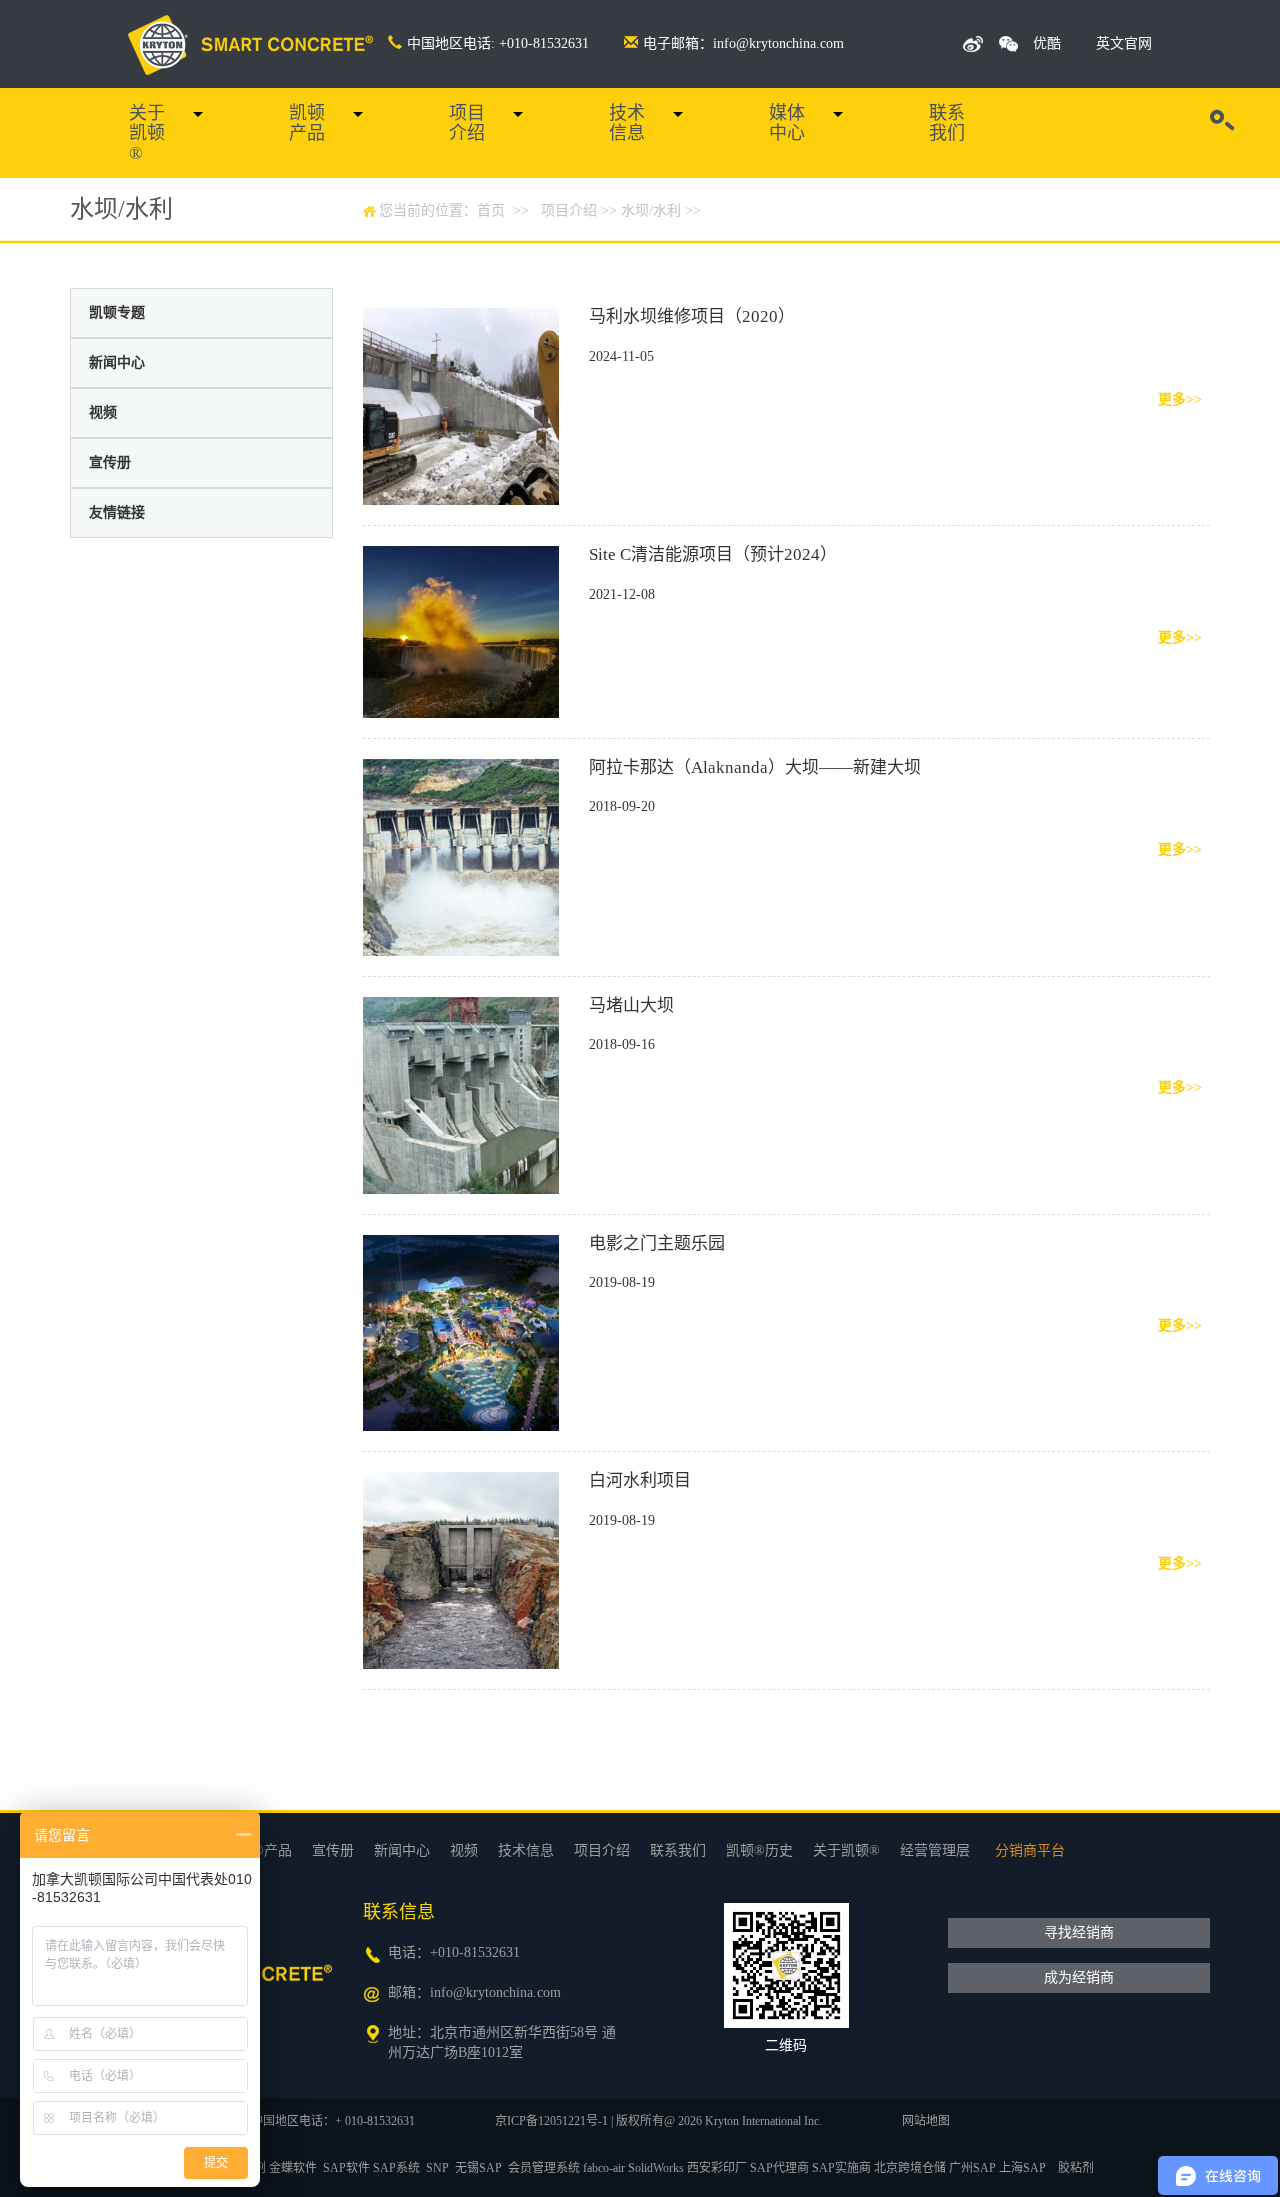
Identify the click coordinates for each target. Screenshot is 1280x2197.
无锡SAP (478, 2168)
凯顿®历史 (759, 1850)
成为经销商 (1079, 1977)
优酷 (1047, 43)
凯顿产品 (307, 123)
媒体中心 (787, 123)
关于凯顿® (147, 133)
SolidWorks (656, 2168)
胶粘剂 (1076, 2168)
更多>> (1180, 399)
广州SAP (972, 2168)
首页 (491, 210)
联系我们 (947, 123)
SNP (437, 2168)
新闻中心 (117, 362)
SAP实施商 (841, 2168)
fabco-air (604, 2168)
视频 (103, 412)
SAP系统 (396, 2168)
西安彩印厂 (717, 2168)
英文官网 (1124, 43)
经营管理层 (935, 1850)
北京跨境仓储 (910, 2168)
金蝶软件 (293, 2168)
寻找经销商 (1079, 1932)
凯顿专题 (117, 312)
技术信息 (627, 123)
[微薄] (973, 44)
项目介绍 (467, 123)
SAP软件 (346, 2168)
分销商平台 (1030, 1850)
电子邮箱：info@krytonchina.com (743, 43)
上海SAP (1022, 2168)
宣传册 (110, 462)
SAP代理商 (779, 2168)
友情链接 (117, 512)
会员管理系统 (544, 2168)
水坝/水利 (651, 210)
